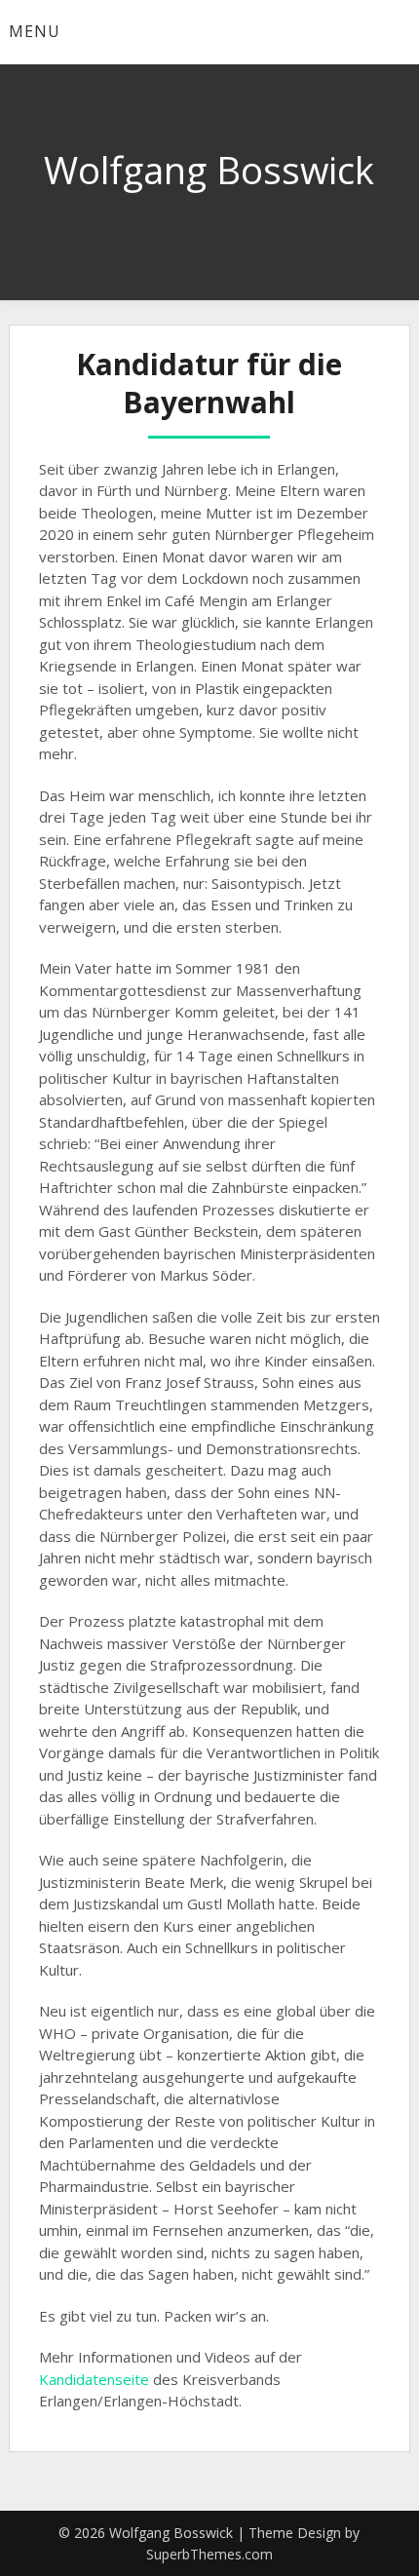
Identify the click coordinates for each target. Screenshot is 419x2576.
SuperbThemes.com (209, 2554)
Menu (35, 31)
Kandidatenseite (94, 2379)
